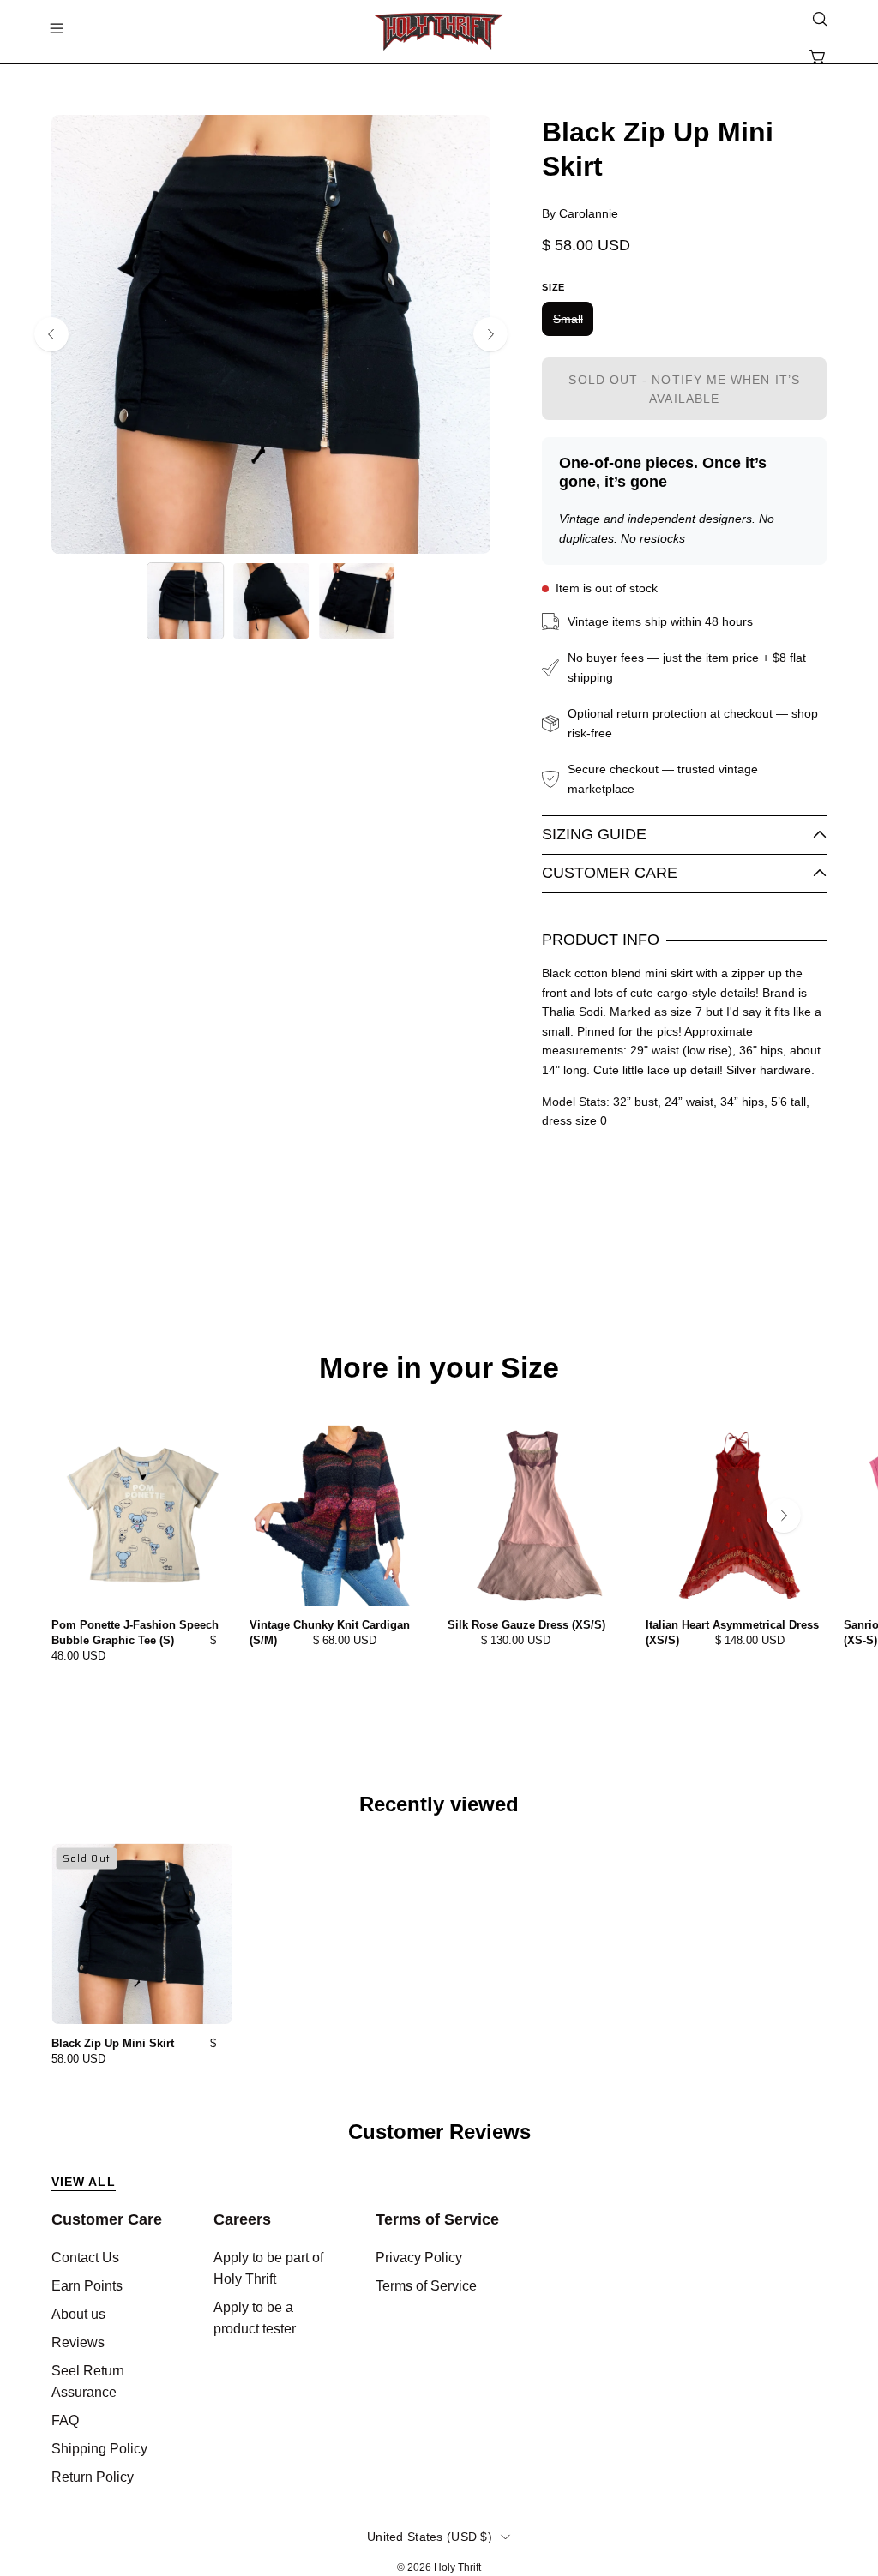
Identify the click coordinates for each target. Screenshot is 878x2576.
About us (78, 2314)
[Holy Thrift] (439, 32)
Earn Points (87, 2286)
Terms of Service (437, 2219)
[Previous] (51, 334)
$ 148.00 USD (750, 1641)
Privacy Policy (419, 2258)
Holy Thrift (457, 2567)
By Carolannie (580, 213)
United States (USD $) (430, 2537)
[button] (818, 19)
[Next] (490, 334)
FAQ (65, 2420)
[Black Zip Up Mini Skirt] (185, 601)
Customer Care (610, 873)
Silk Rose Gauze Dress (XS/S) (526, 1626)
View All (84, 2182)
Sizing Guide (594, 834)
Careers (242, 2219)
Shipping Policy (99, 2449)
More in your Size (439, 1368)
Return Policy (93, 2477)
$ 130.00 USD (516, 1641)
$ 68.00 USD (345, 1641)
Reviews (78, 2342)
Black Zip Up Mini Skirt (113, 2044)
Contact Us (85, 2258)
